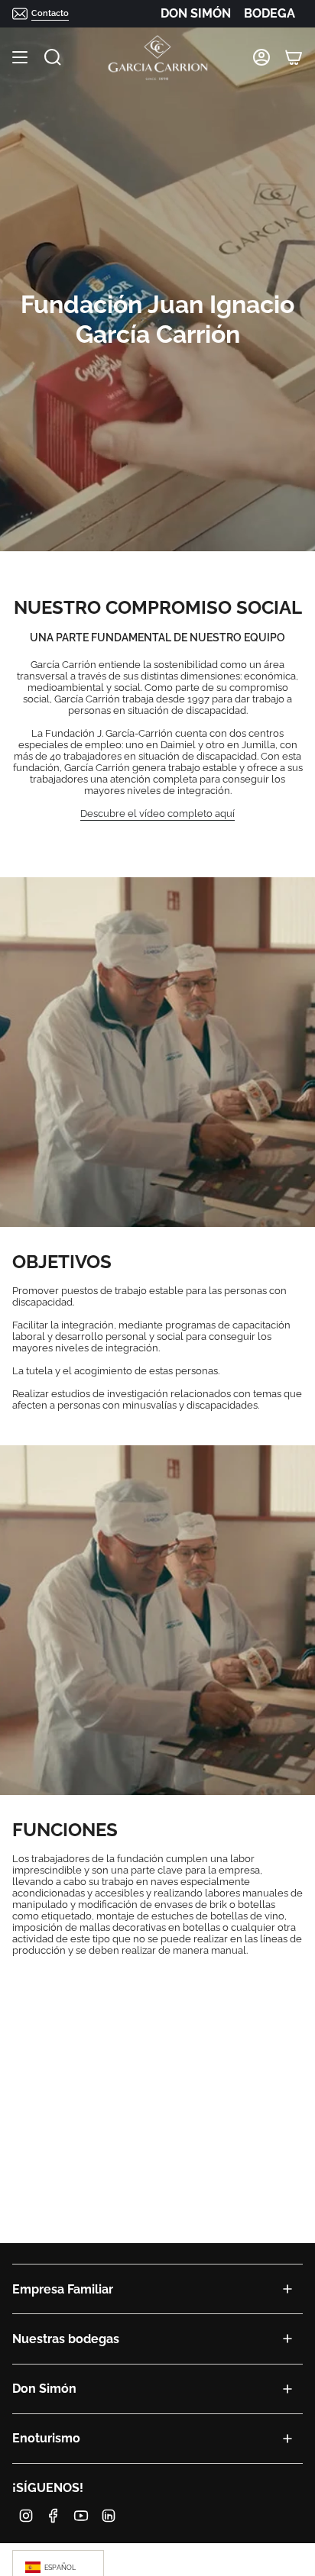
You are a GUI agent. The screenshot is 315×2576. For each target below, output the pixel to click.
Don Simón (44, 2389)
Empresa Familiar (63, 2289)
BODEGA (270, 13)
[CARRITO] (294, 58)
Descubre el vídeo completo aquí (157, 813)
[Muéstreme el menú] (20, 58)
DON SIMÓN (196, 13)
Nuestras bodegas (66, 2339)
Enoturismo (46, 2438)
